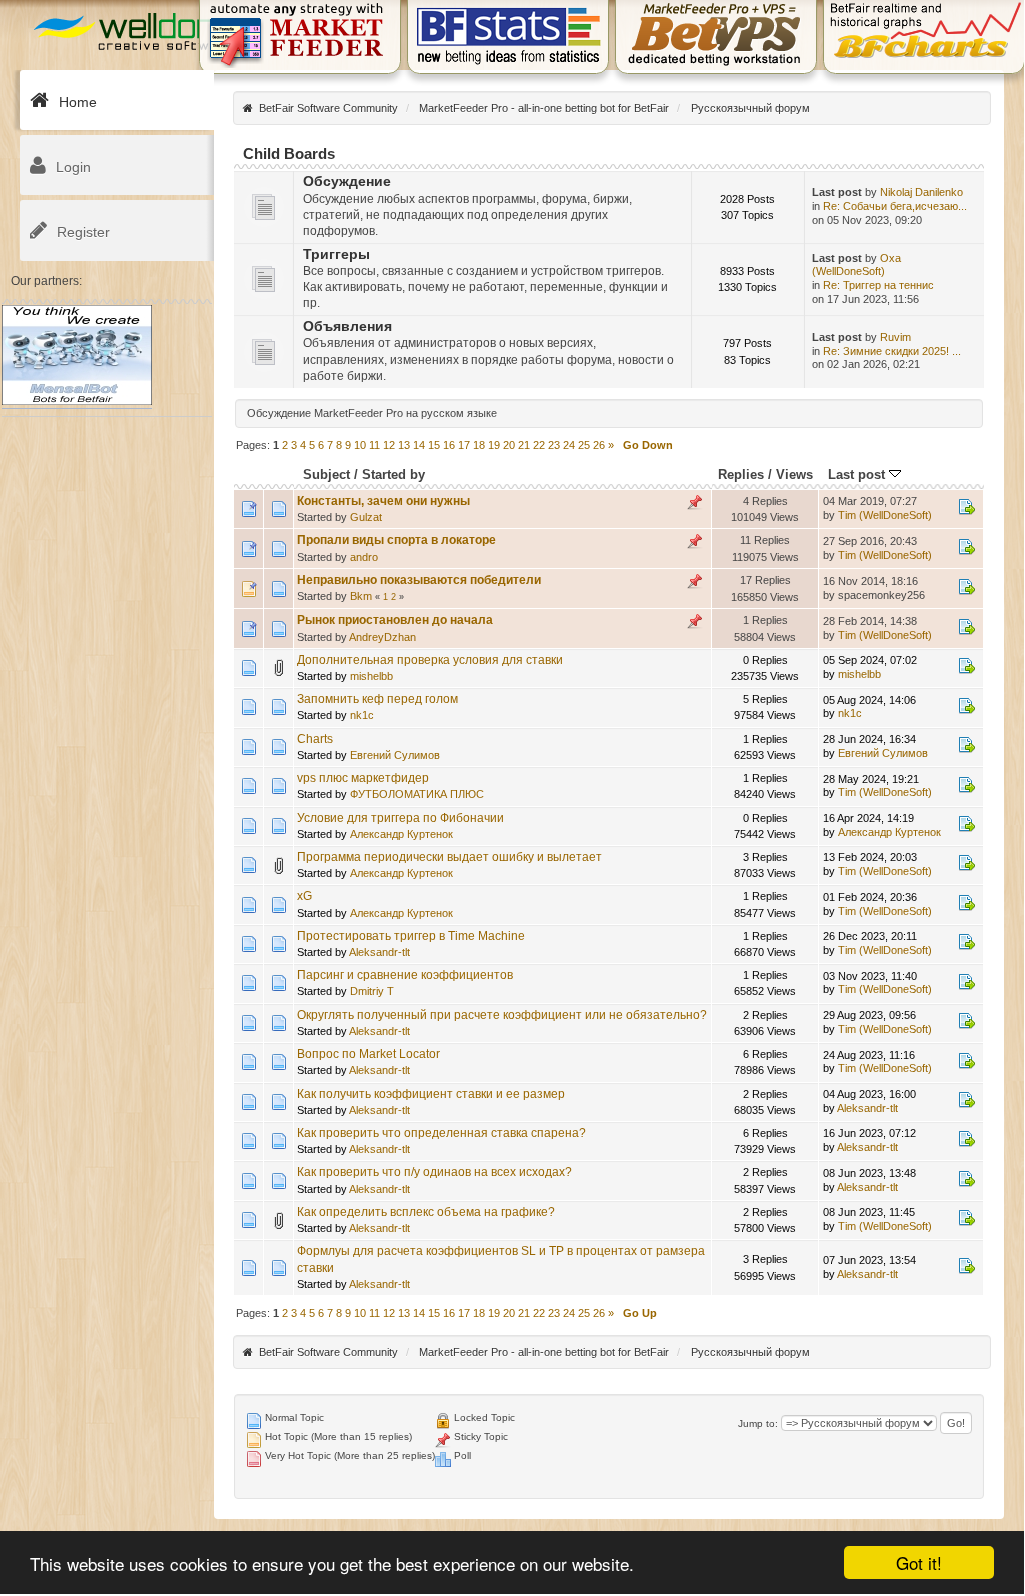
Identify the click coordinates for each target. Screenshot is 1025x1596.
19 (494, 445)
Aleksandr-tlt (379, 952)
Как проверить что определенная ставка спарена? (441, 1133)
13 (404, 445)
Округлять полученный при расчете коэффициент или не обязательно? (502, 1015)
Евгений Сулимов (395, 755)
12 (389, 445)
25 (584, 445)
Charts (315, 739)
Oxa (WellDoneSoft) (856, 265)
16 (449, 445)
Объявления (347, 326)
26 (599, 445)
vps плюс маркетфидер (363, 778)
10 (360, 445)
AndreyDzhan (382, 637)
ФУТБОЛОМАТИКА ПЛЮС (417, 794)
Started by (393, 474)
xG (304, 896)
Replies (741, 474)
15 (434, 445)
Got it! (919, 1562)
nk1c (362, 715)
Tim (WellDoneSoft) (885, 515)
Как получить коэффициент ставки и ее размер (431, 1094)
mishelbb (371, 676)
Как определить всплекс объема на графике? (426, 1212)
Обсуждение (347, 181)
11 (374, 445)
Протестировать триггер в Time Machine (411, 936)
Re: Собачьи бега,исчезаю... (895, 206)
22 (539, 445)
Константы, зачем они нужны (383, 501)
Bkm (361, 596)
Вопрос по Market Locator (368, 1054)
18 (479, 445)
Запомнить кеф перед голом (377, 699)
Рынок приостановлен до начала (395, 620)
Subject (326, 474)
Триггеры (336, 254)
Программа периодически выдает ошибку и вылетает (449, 857)
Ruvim (895, 337)
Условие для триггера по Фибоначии (400, 818)
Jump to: (758, 1423)
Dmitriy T (372, 991)
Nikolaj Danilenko (921, 192)
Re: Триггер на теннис (878, 285)
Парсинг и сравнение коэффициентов (405, 975)
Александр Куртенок (401, 834)
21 (524, 445)
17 (464, 445)
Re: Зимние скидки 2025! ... (892, 351)
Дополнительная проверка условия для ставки (430, 660)
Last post (858, 474)
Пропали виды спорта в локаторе (396, 540)
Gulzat (366, 517)
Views (794, 474)
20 (509, 445)
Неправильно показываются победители (419, 580)
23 (554, 445)
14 (419, 445)
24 (569, 445)
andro (364, 557)
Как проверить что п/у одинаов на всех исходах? (434, 1172)
